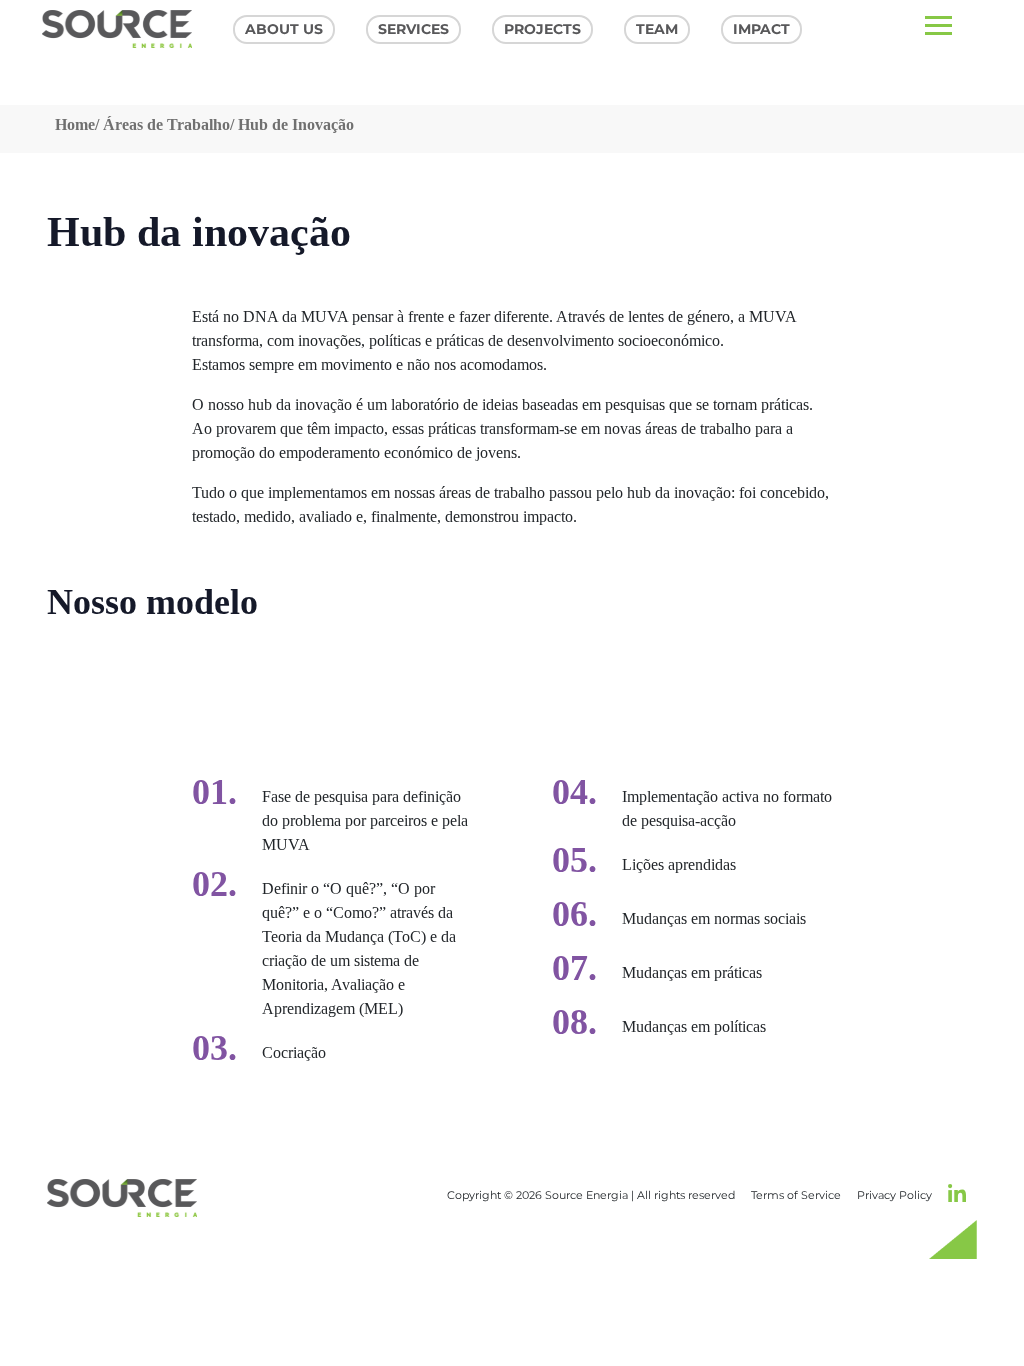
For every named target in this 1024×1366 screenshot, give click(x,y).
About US (284, 29)
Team (657, 29)
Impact (761, 29)
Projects (542, 29)
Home (75, 124)
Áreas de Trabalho (166, 124)
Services (413, 29)
